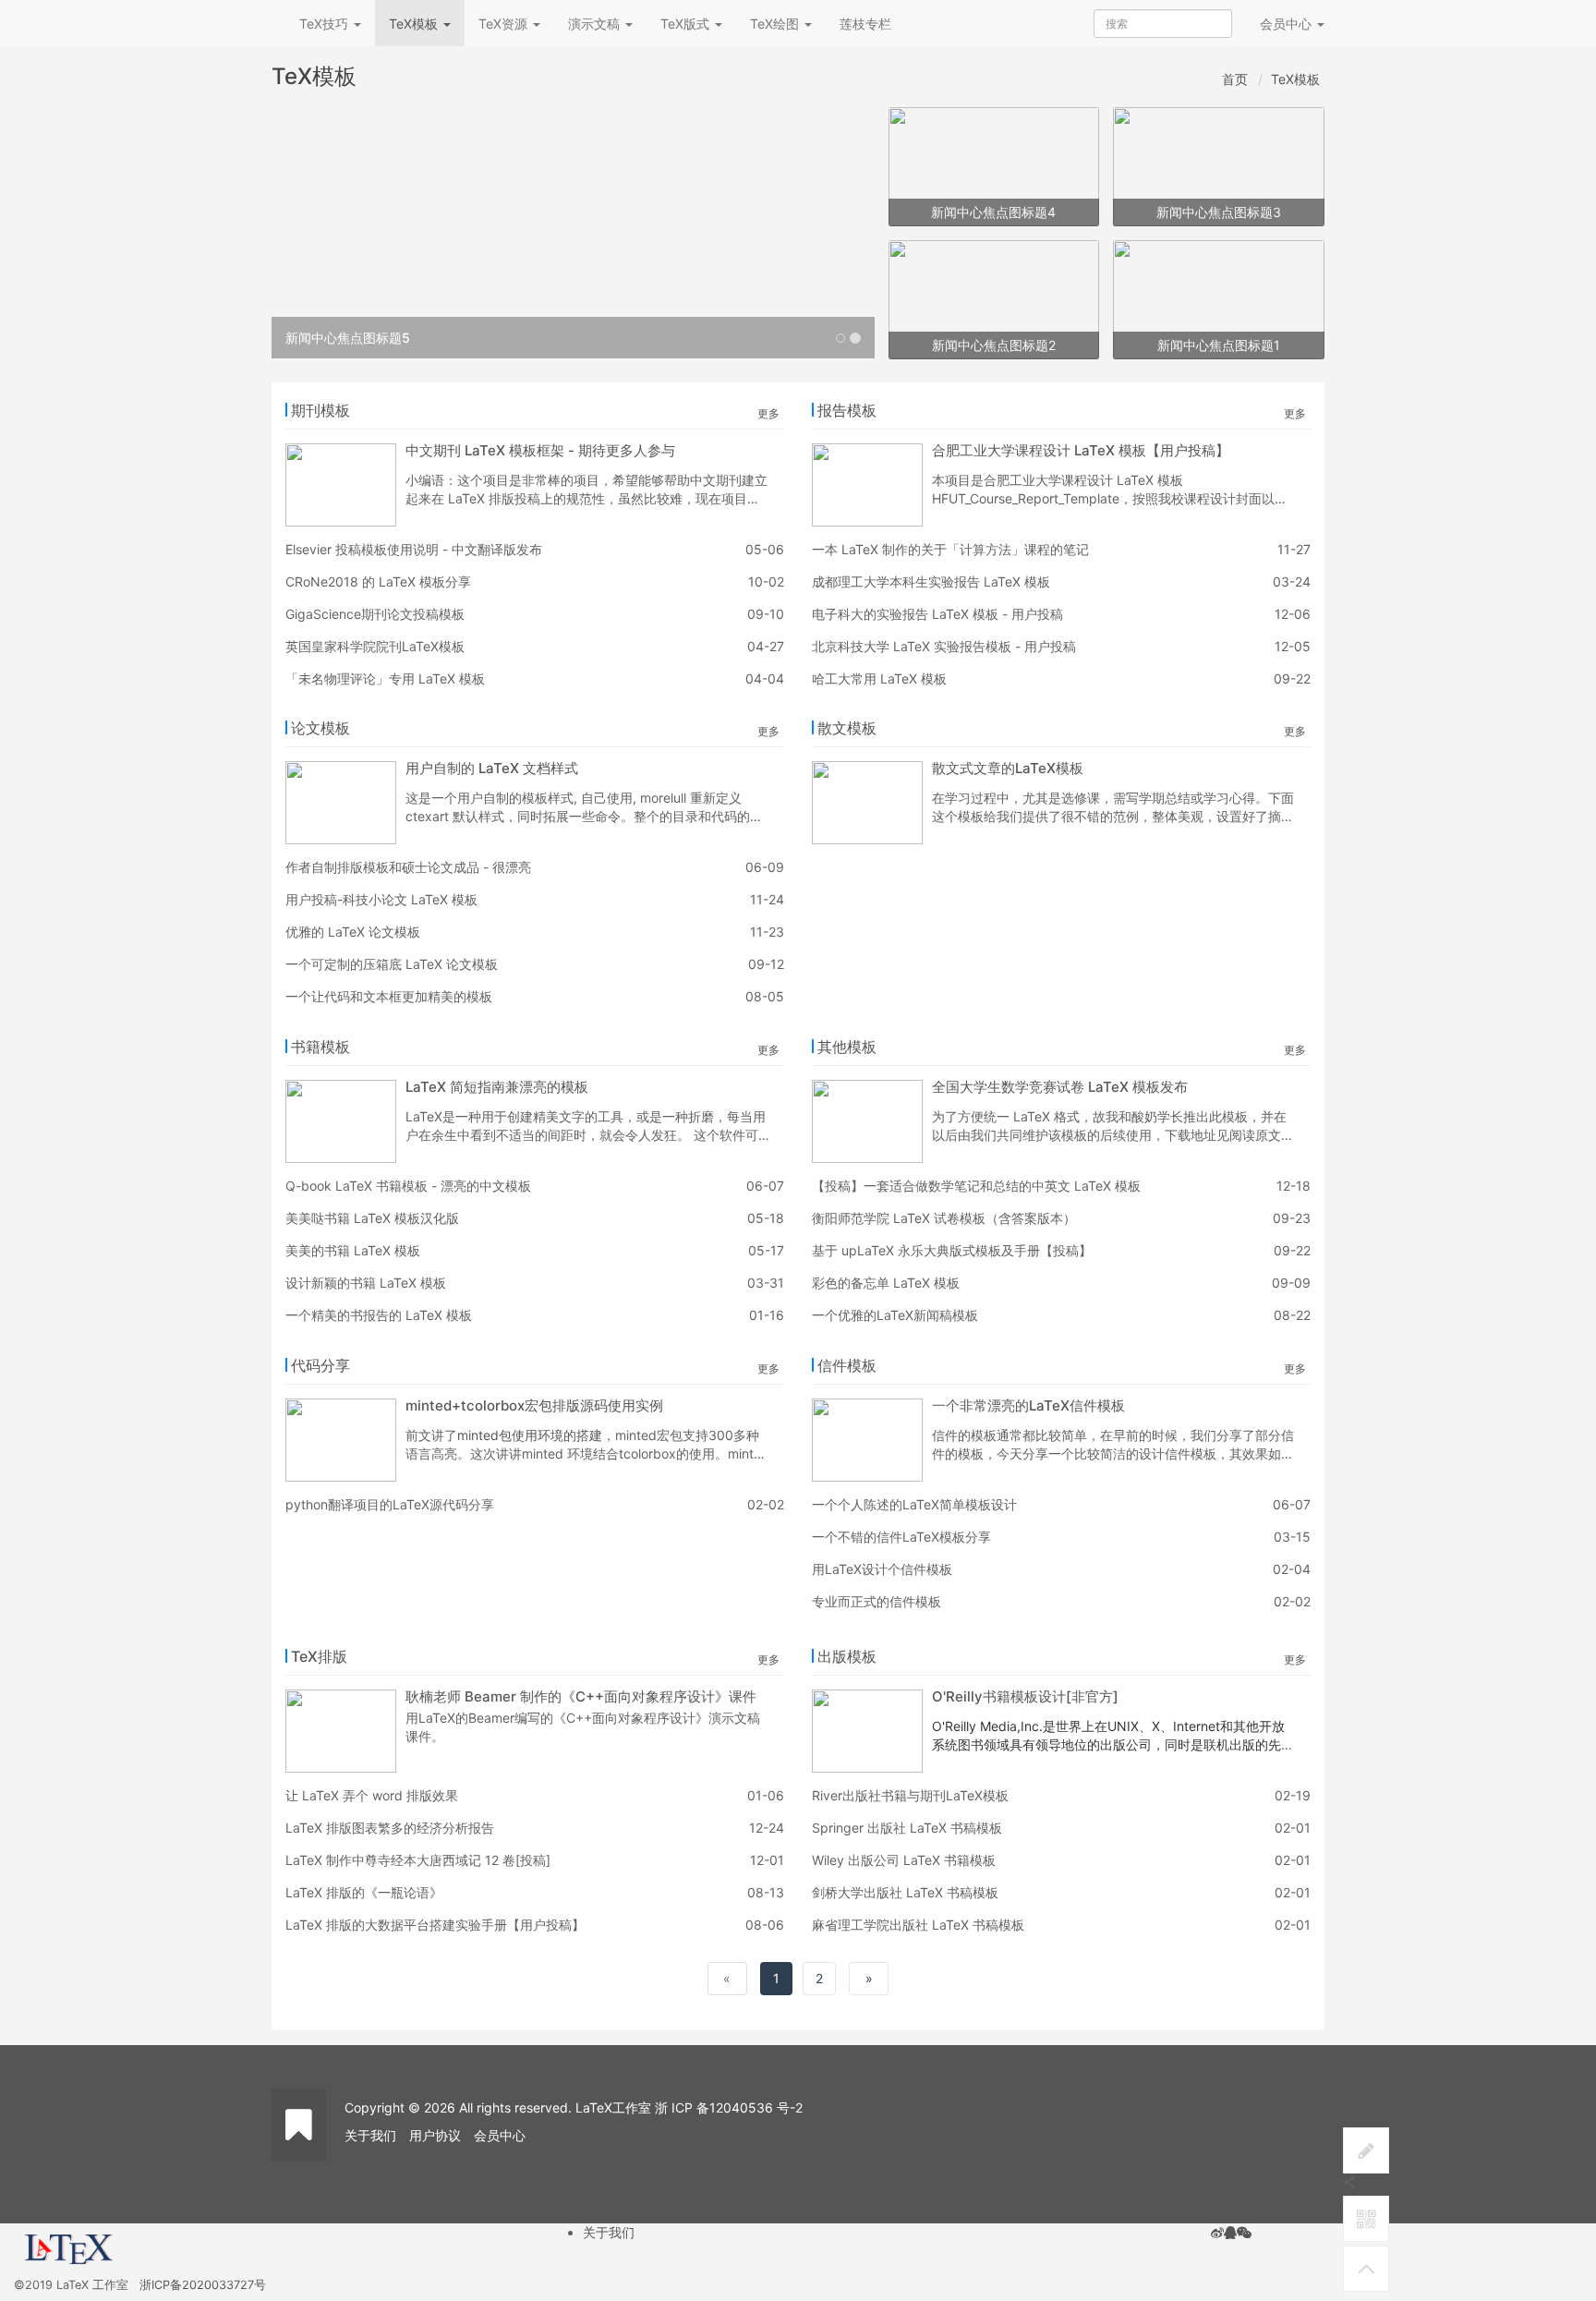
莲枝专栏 (865, 24)
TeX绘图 (776, 24)
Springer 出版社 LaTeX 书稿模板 (907, 1828)
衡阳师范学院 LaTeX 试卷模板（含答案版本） (944, 1218)
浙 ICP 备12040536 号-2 (729, 2107)
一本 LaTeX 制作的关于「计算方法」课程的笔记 (950, 549)
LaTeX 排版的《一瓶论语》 (364, 1892)
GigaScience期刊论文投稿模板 (375, 614)
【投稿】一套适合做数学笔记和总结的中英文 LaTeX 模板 (976, 1186)
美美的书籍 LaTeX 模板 (353, 1250)
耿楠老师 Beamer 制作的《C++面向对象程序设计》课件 (581, 1696)
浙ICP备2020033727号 (203, 2285)
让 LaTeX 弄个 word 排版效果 (372, 1795)
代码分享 (320, 1365)
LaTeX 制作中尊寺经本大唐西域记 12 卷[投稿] (418, 1860)
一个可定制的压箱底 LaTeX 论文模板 (392, 964)
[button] (317, 233)
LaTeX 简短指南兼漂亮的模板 (497, 1087)
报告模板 (847, 410)
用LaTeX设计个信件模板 (882, 1569)
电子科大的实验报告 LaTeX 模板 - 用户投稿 (937, 614)
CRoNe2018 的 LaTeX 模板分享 (378, 581)
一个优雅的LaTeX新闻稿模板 (895, 1315)
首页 (1235, 79)
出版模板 (847, 1656)
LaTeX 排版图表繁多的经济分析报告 (390, 1828)
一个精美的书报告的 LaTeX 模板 (379, 1315)
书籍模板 (320, 1047)
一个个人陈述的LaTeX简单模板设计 (914, 1504)
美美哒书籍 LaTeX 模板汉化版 (372, 1218)
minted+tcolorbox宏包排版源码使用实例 (534, 1405)
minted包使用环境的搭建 (530, 1435)
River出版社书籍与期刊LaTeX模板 (910, 1795)
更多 (768, 413)
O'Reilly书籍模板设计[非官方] (1025, 1696)
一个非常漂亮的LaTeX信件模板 (1028, 1405)
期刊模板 (320, 410)
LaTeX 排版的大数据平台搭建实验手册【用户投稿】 (435, 1925)
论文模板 (320, 728)
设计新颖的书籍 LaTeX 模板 (366, 1283)
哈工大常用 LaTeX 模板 (879, 678)
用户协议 (435, 2135)
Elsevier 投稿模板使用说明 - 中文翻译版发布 (414, 549)
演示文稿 (596, 24)
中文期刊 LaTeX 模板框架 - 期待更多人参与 (540, 450)
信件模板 (847, 1365)
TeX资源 (505, 24)
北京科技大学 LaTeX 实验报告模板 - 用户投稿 (944, 646)
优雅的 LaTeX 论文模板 (353, 932)
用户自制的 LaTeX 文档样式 (492, 768)
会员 (1286, 24)
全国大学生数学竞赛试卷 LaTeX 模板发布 (1060, 1087)
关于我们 (370, 2135)
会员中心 (500, 2135)
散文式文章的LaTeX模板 (1008, 768)
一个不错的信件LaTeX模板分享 (901, 1537)
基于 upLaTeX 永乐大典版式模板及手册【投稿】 (952, 1250)
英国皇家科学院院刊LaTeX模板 (375, 646)
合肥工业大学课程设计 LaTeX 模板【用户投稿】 (1081, 450)
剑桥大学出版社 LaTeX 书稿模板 (905, 1892)
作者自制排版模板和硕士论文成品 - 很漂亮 (408, 867)
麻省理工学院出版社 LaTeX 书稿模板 (918, 1925)
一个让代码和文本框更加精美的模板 (389, 996)
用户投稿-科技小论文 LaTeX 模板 (381, 899)
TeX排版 (319, 1656)
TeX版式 (687, 24)
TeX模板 (415, 24)
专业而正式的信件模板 (877, 1601)
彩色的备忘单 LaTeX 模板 (886, 1283)
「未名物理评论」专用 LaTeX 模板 (385, 678)
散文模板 (847, 728)
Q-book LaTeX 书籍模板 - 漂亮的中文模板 (408, 1186)
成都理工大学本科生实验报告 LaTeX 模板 (931, 581)
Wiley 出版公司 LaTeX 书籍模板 (904, 1860)
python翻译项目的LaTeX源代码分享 (390, 1504)
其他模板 (847, 1047)
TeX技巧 (326, 24)
